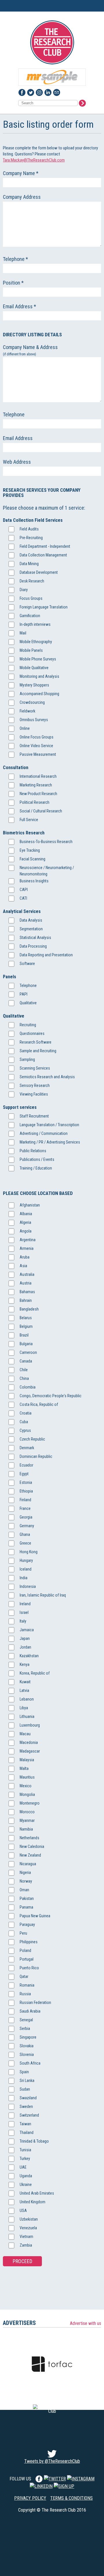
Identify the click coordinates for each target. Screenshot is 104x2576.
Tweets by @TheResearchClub (52, 2461)
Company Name (21, 173)
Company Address (22, 197)
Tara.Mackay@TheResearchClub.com (34, 160)
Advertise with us (86, 2323)
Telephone (15, 259)
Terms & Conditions (71, 2498)
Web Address (17, 462)
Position (13, 283)
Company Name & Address (31, 350)
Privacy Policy (30, 2498)
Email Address (19, 306)
